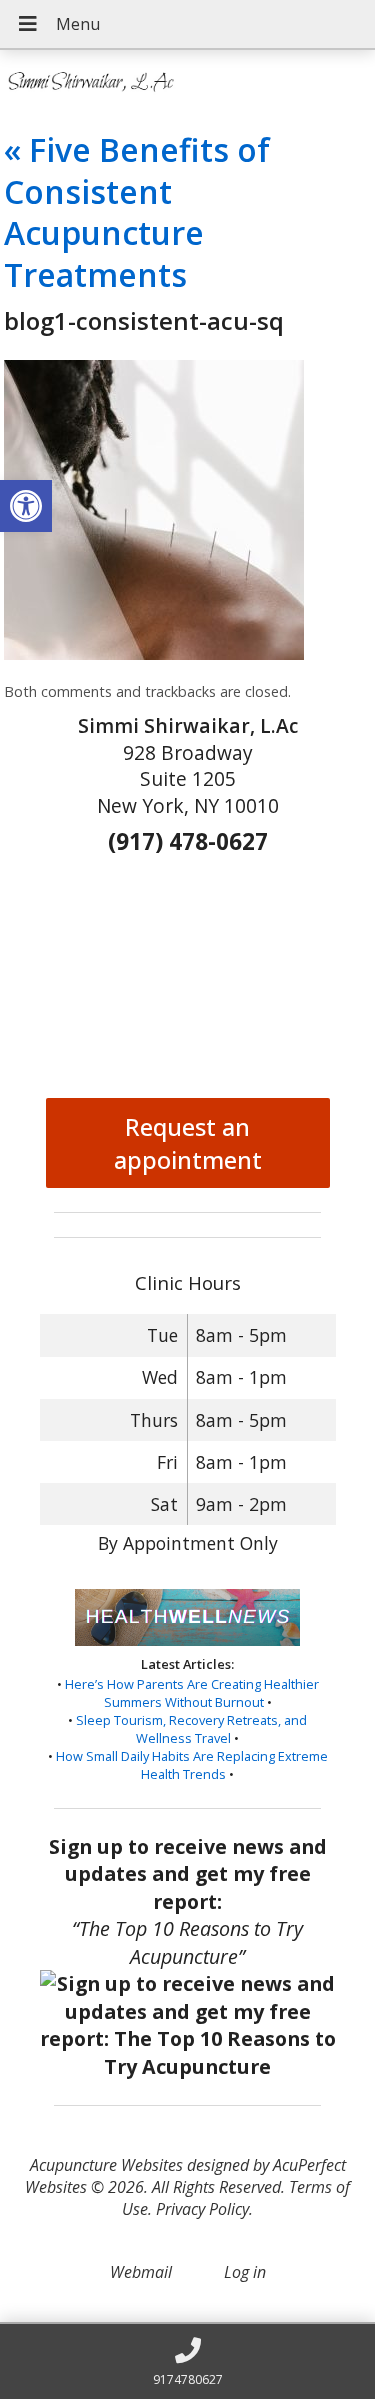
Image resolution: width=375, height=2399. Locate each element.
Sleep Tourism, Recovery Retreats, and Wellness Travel (191, 1729)
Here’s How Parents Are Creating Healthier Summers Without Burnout (192, 1693)
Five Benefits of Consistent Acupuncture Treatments (137, 212)
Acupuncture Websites (106, 2165)
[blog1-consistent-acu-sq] (154, 654)
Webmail (141, 2272)
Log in (245, 2272)
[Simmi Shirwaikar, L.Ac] (187, 83)
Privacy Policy (202, 2209)
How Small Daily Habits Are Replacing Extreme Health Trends (192, 1765)
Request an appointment (188, 1143)
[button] (26, 506)
